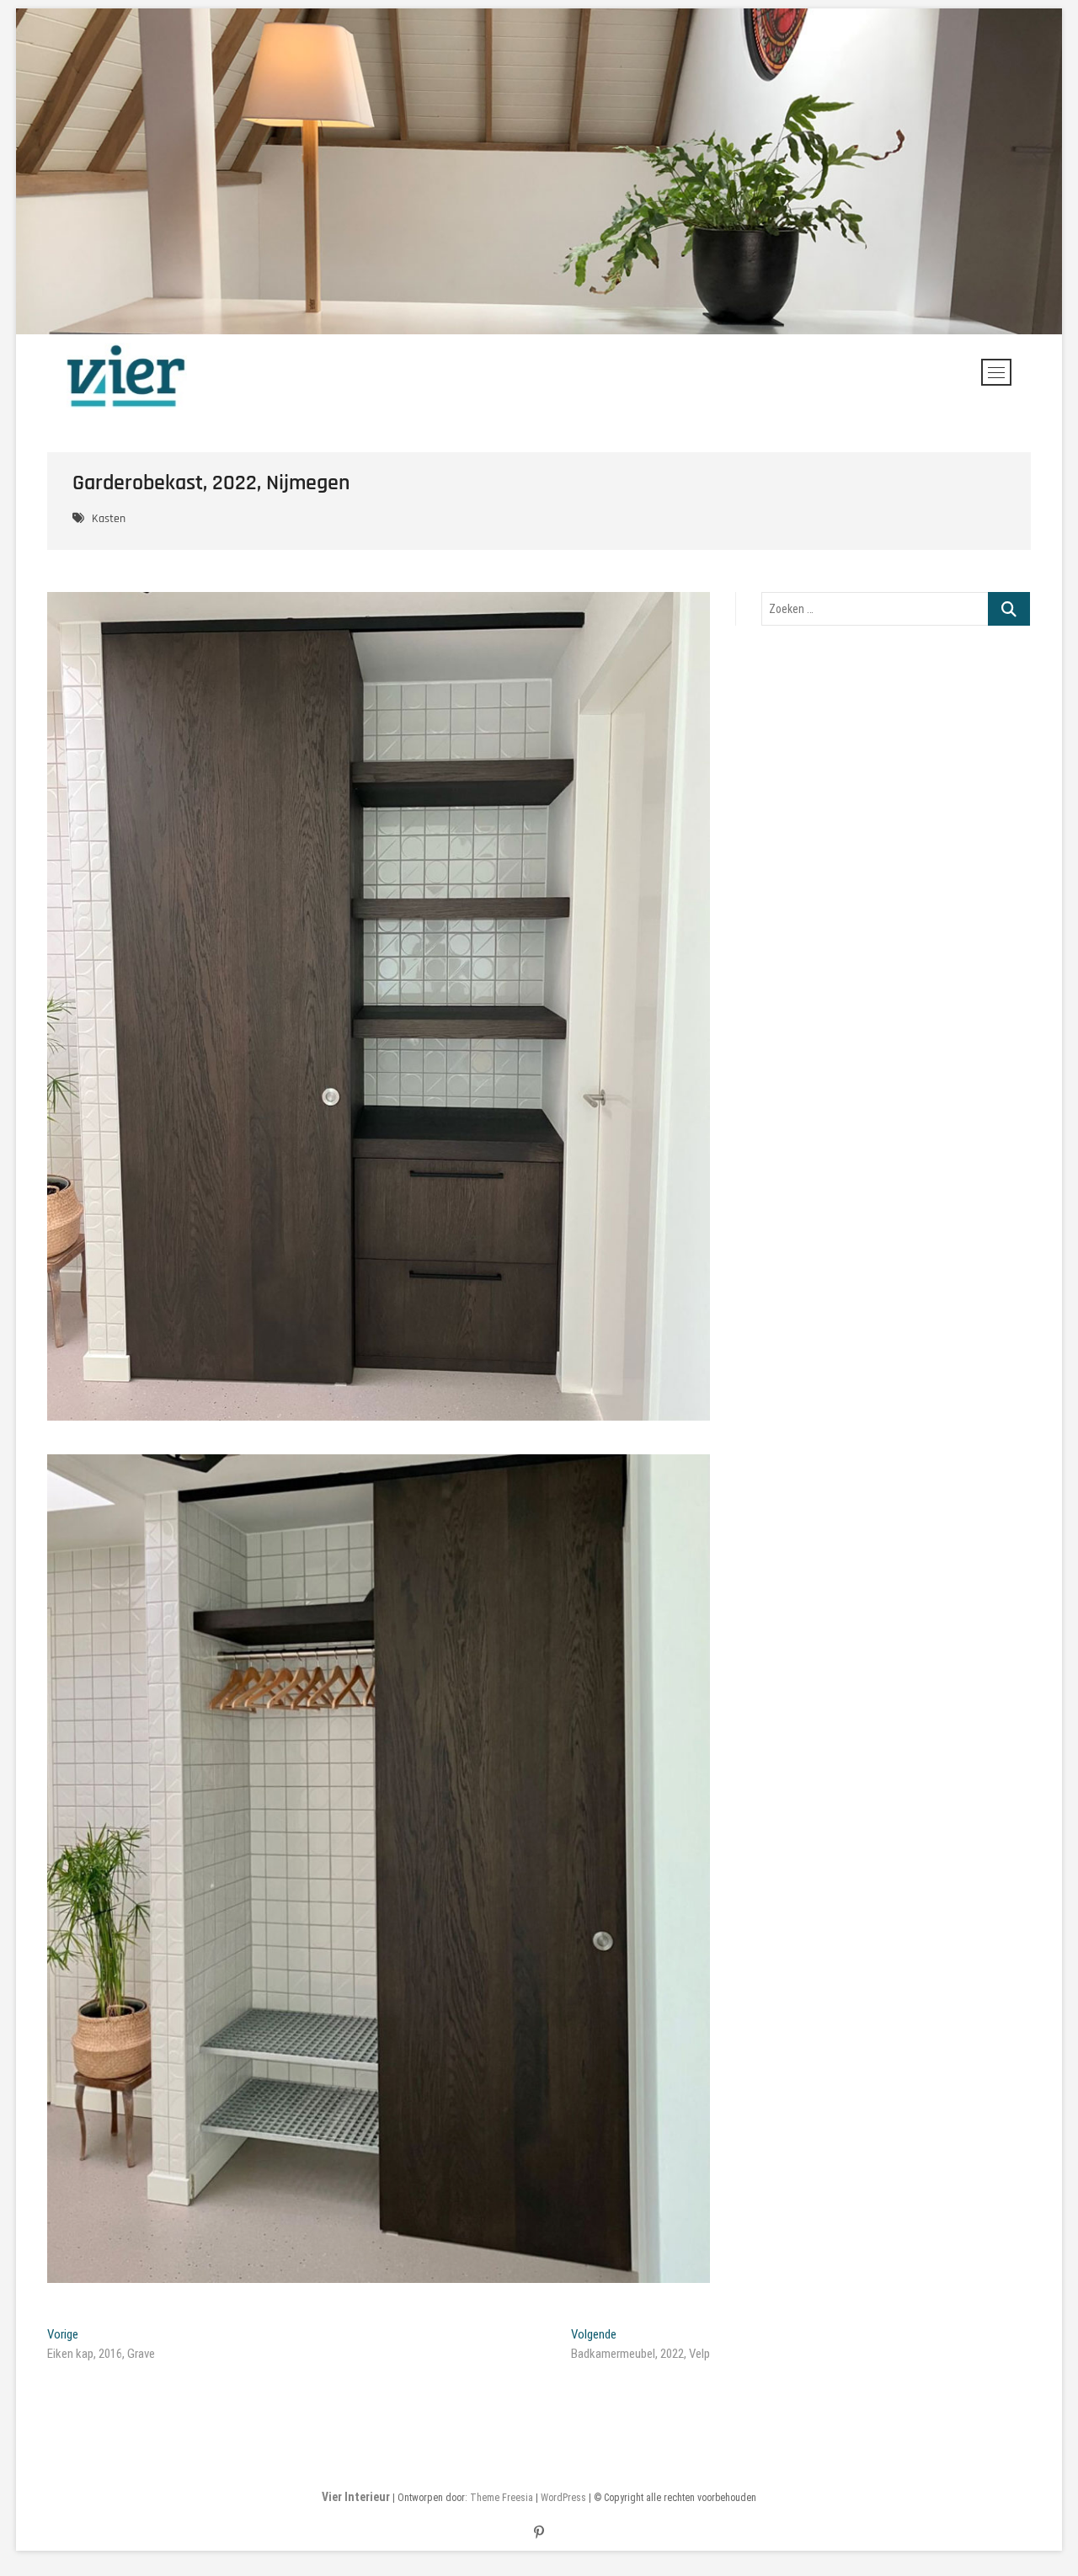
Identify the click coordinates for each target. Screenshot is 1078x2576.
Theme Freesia (502, 2498)
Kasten (109, 519)
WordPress (563, 2498)
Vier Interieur (356, 2497)
